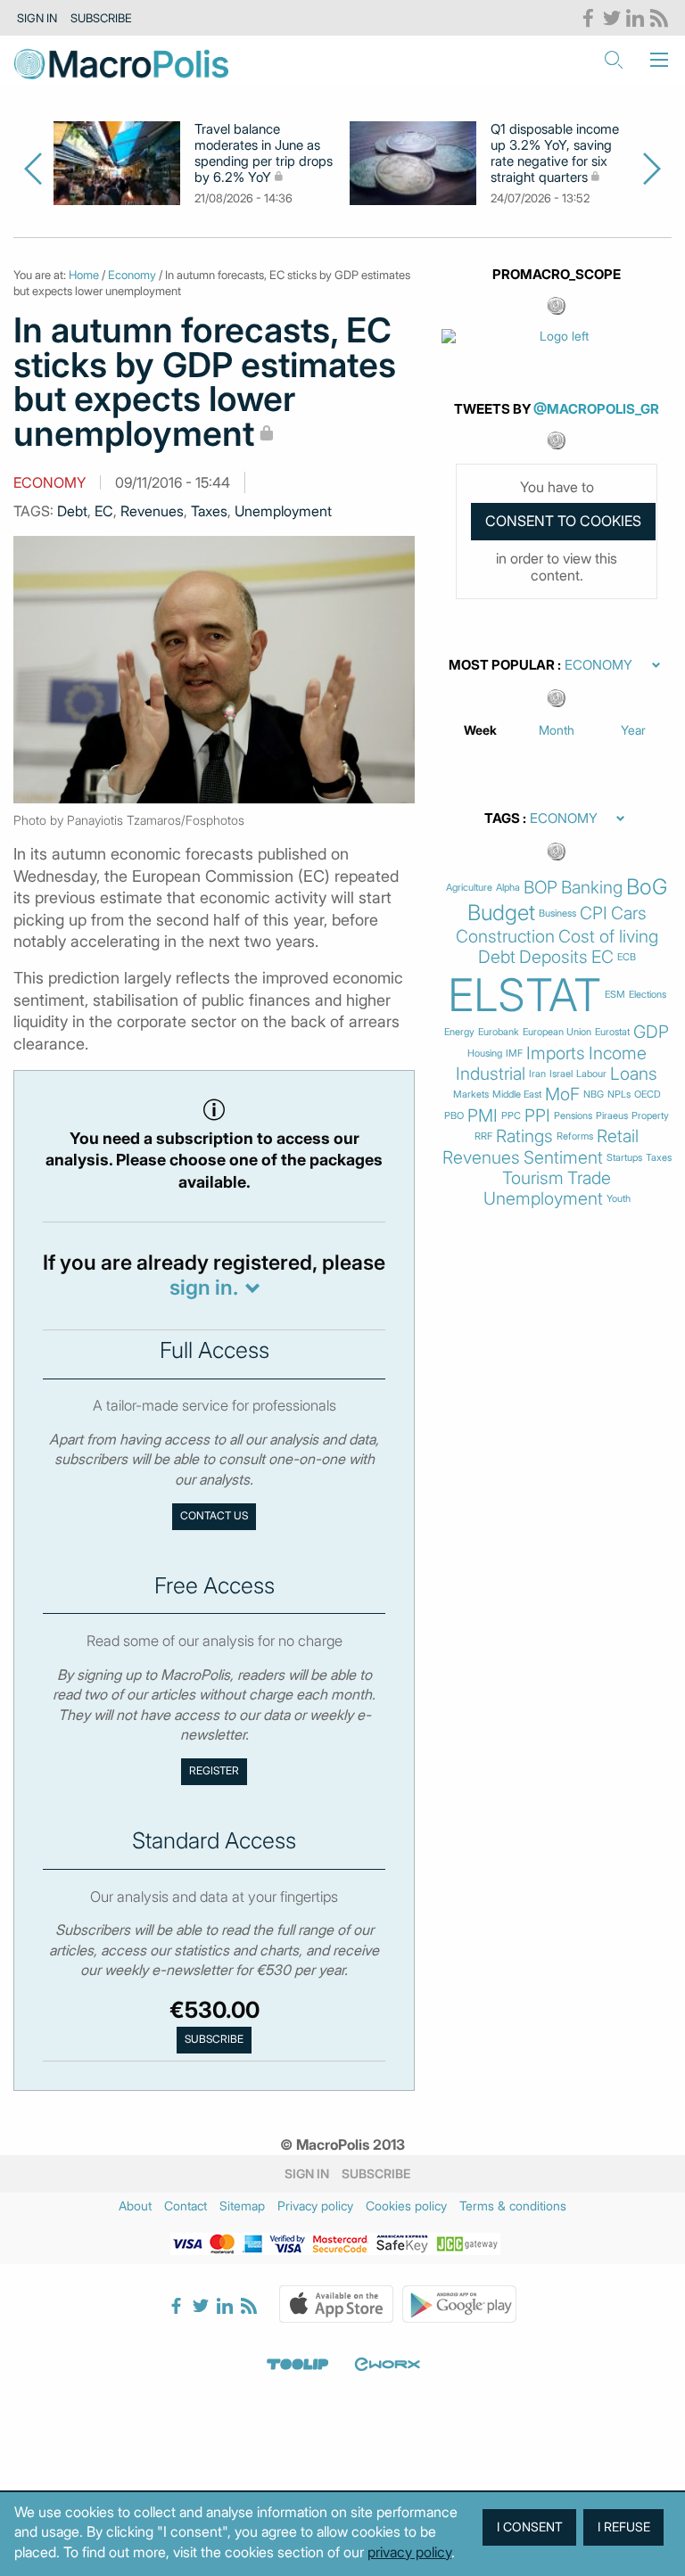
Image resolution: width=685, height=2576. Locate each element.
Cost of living (608, 937)
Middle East (517, 1095)
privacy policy (409, 2552)
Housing (485, 1053)
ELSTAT (524, 995)
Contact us (214, 1516)
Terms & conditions (513, 2206)
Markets (471, 1095)
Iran (537, 1074)
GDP (651, 1032)
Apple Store (336, 2304)
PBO (454, 1116)
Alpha (508, 888)
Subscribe (101, 18)
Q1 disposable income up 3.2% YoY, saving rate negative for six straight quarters (555, 153)
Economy (132, 275)
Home (84, 275)
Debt (72, 511)
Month (557, 730)
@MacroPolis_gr (596, 409)
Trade (589, 1178)
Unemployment (283, 511)
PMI (483, 1116)
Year (633, 730)
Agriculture (469, 888)
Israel (561, 1074)
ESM (615, 995)
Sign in (37, 18)
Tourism (533, 1178)
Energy (459, 1032)
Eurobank (499, 1032)
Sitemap (242, 2206)
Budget (501, 913)
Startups (624, 1158)
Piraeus (612, 1116)
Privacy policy (315, 2206)
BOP (541, 888)
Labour (591, 1074)
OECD (648, 1095)
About (135, 2206)
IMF (514, 1053)
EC (104, 511)
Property (650, 1116)
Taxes (209, 511)
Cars (629, 914)
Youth (619, 1199)
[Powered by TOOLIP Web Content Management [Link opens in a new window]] (298, 2365)
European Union (557, 1032)
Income (618, 1053)
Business (557, 914)
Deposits (553, 957)
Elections (648, 995)
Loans (634, 1074)
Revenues (152, 511)
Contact (186, 2206)
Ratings (524, 1136)
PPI (537, 1116)
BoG (647, 887)
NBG (594, 1095)
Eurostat (612, 1032)
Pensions (573, 1116)
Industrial (491, 1074)
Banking (592, 888)
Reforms (575, 1136)
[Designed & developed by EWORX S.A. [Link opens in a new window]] (387, 2365)
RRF (483, 1136)
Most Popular (502, 665)
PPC (511, 1116)
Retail (618, 1136)
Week (480, 730)
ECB (627, 957)
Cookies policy (406, 2206)
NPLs (619, 1095)
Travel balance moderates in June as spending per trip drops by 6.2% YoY (264, 153)
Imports (556, 1053)
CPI (594, 914)
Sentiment (563, 1158)
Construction (505, 937)
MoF (562, 1095)
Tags (502, 819)
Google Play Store (459, 2304)
